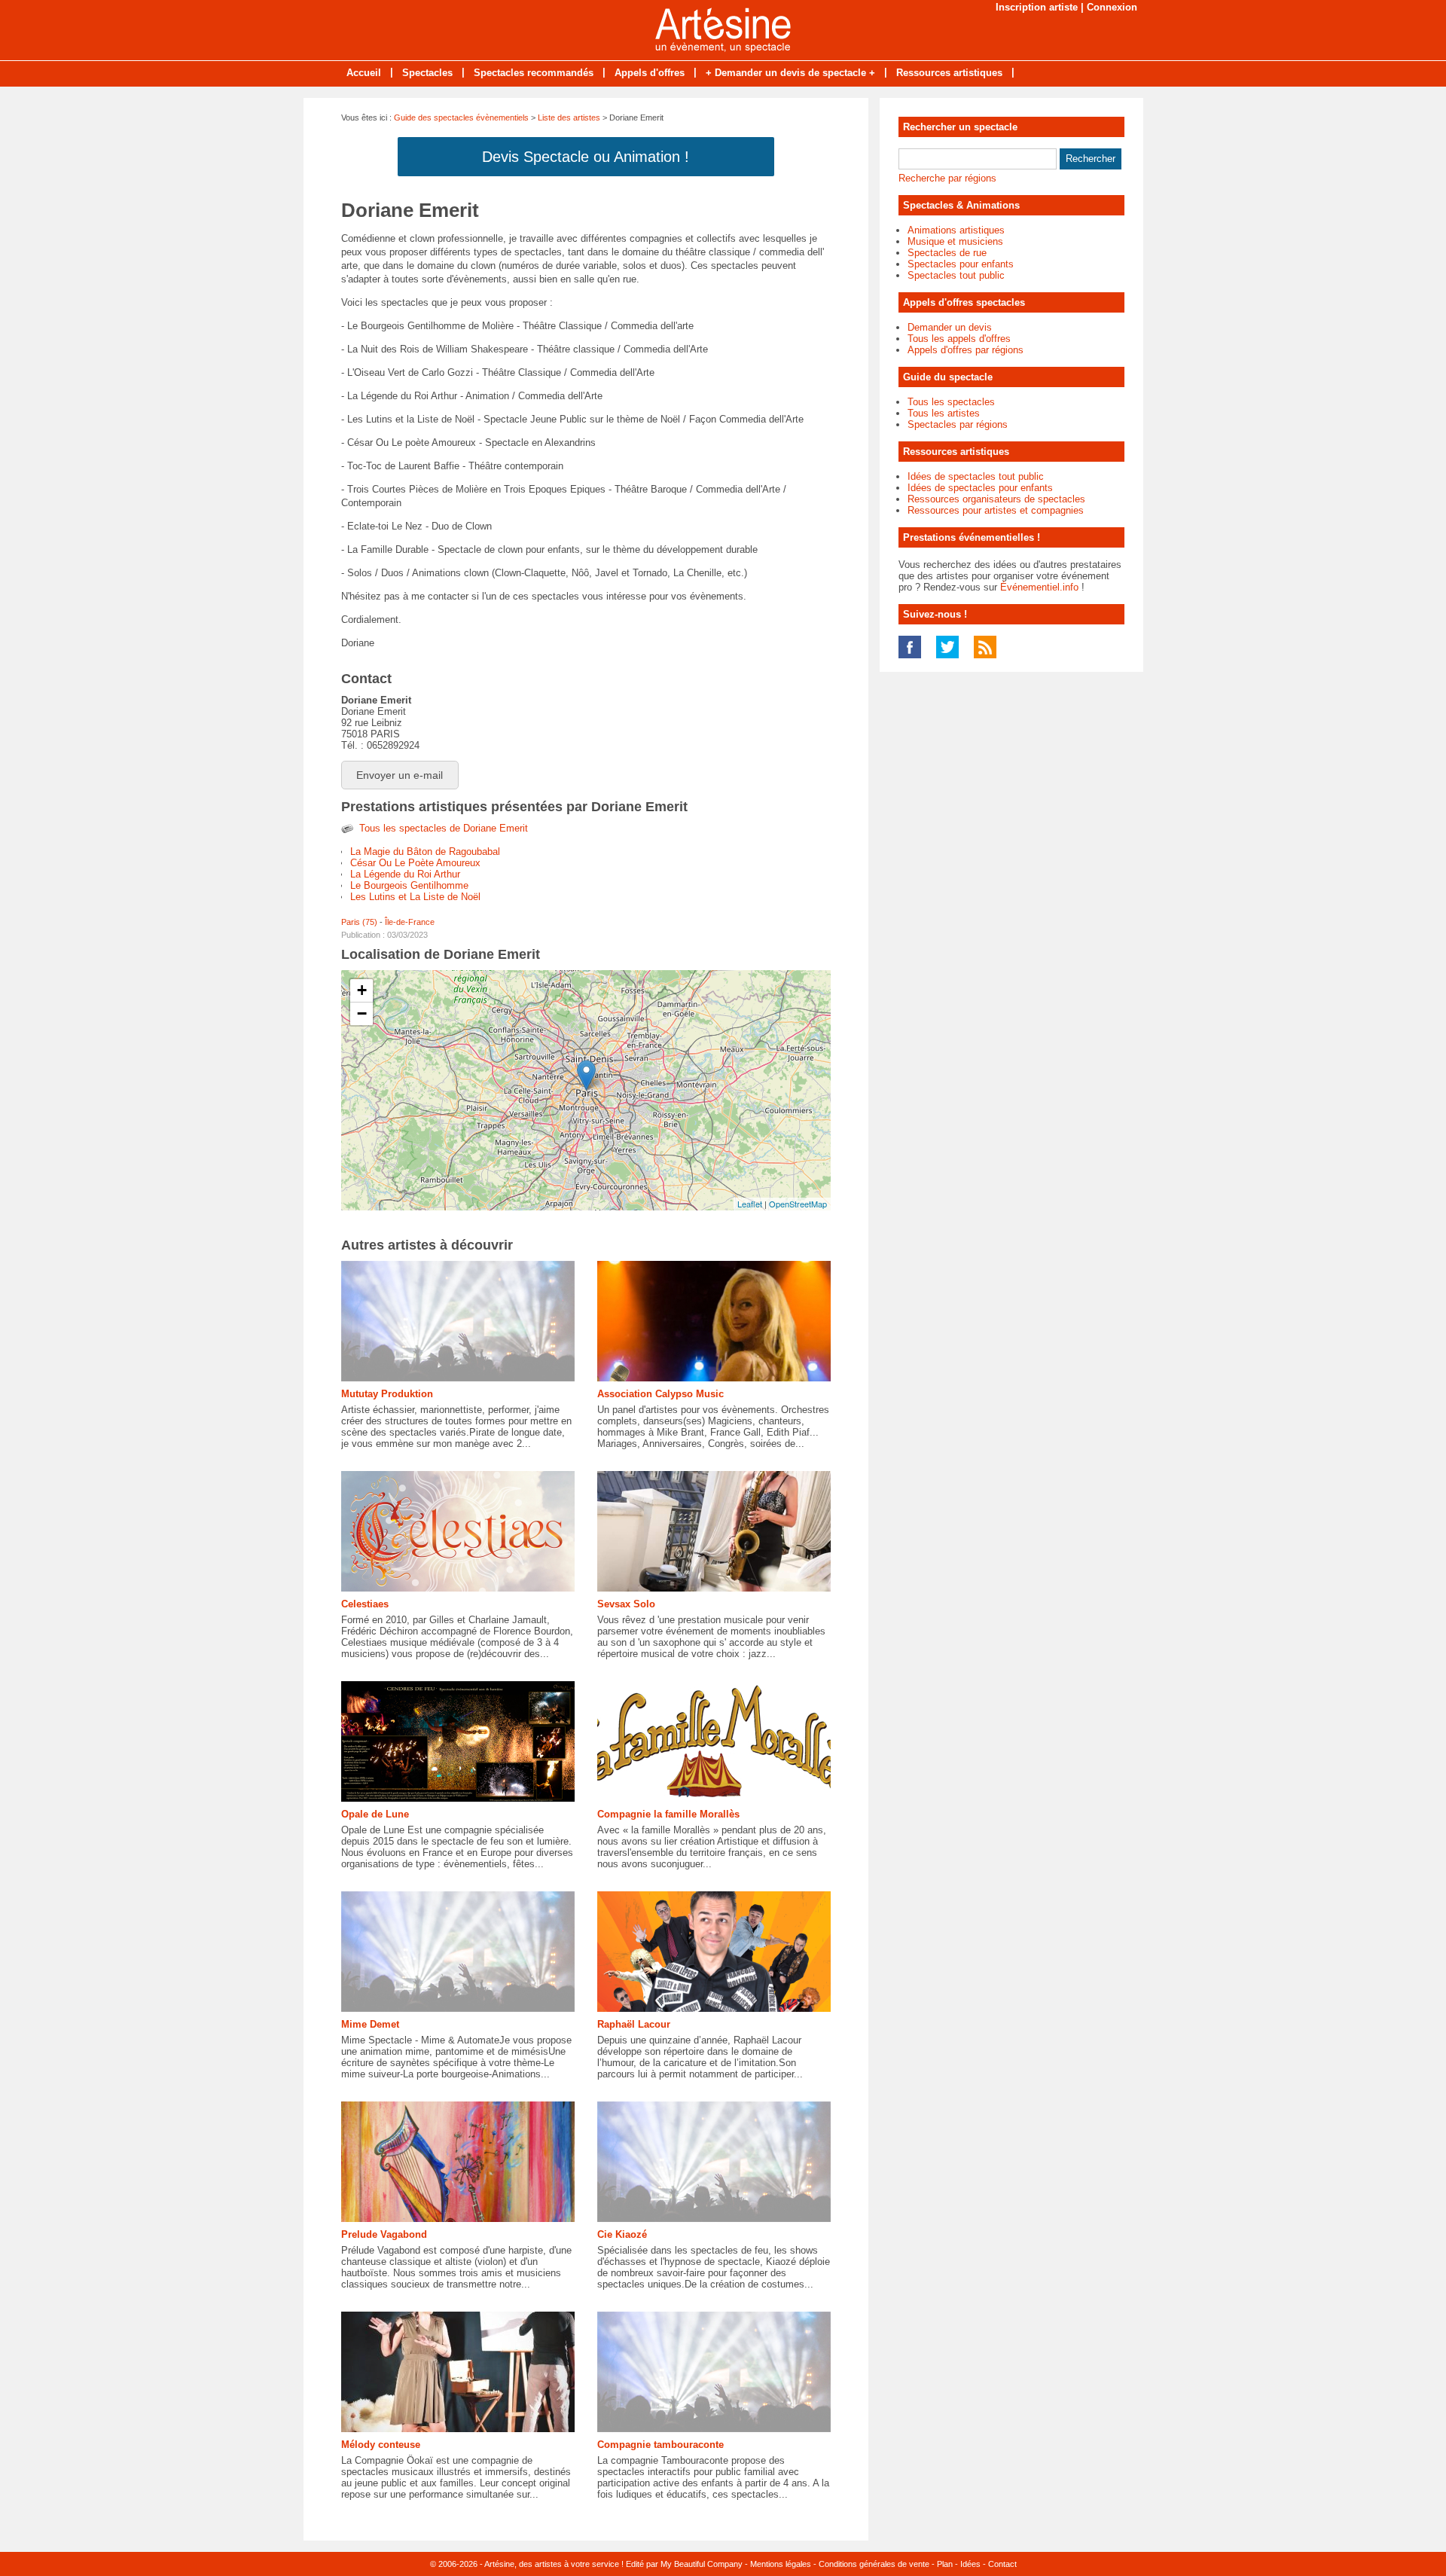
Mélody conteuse (381, 2445)
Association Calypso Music (660, 1394)
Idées (970, 2564)
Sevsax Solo (626, 1604)
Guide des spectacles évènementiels (461, 118)
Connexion (1112, 7)
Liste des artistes (569, 118)
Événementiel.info (1039, 587)
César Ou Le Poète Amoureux (415, 863)
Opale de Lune (375, 1814)
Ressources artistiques (949, 73)
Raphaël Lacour (634, 2024)
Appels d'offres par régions (966, 350)
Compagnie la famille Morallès (668, 1814)
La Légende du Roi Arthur (405, 874)
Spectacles (427, 73)
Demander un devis (950, 327)
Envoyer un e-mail (400, 775)
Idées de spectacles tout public (976, 476)
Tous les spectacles (951, 402)
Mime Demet (370, 2024)
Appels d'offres (650, 73)
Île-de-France (410, 922)
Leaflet (750, 1204)
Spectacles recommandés (534, 73)
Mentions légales (781, 2564)
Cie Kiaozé (622, 2234)
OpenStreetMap (798, 1204)
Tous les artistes (944, 413)
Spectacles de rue (947, 253)
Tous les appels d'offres (959, 339)
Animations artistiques (956, 230)
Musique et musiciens (955, 241)
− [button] (362, 1013)
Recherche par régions (947, 178)
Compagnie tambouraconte (660, 2445)
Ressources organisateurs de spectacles (996, 499)
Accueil (364, 73)
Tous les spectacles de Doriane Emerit (444, 828)
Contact (1002, 2564)
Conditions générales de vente (874, 2564)
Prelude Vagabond (384, 2234)
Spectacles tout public (956, 275)
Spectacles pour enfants (961, 264)
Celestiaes (365, 1604)
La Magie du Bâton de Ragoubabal (425, 852)
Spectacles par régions (958, 424)
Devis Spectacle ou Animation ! (586, 157)
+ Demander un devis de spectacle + (790, 73)
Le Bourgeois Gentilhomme (409, 885)
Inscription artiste (1037, 7)
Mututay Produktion (387, 1394)
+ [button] (362, 990)
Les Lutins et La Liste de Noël (415, 897)
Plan (945, 2564)
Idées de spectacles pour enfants (980, 488)
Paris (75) (359, 922)
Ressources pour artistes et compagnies (996, 510)
